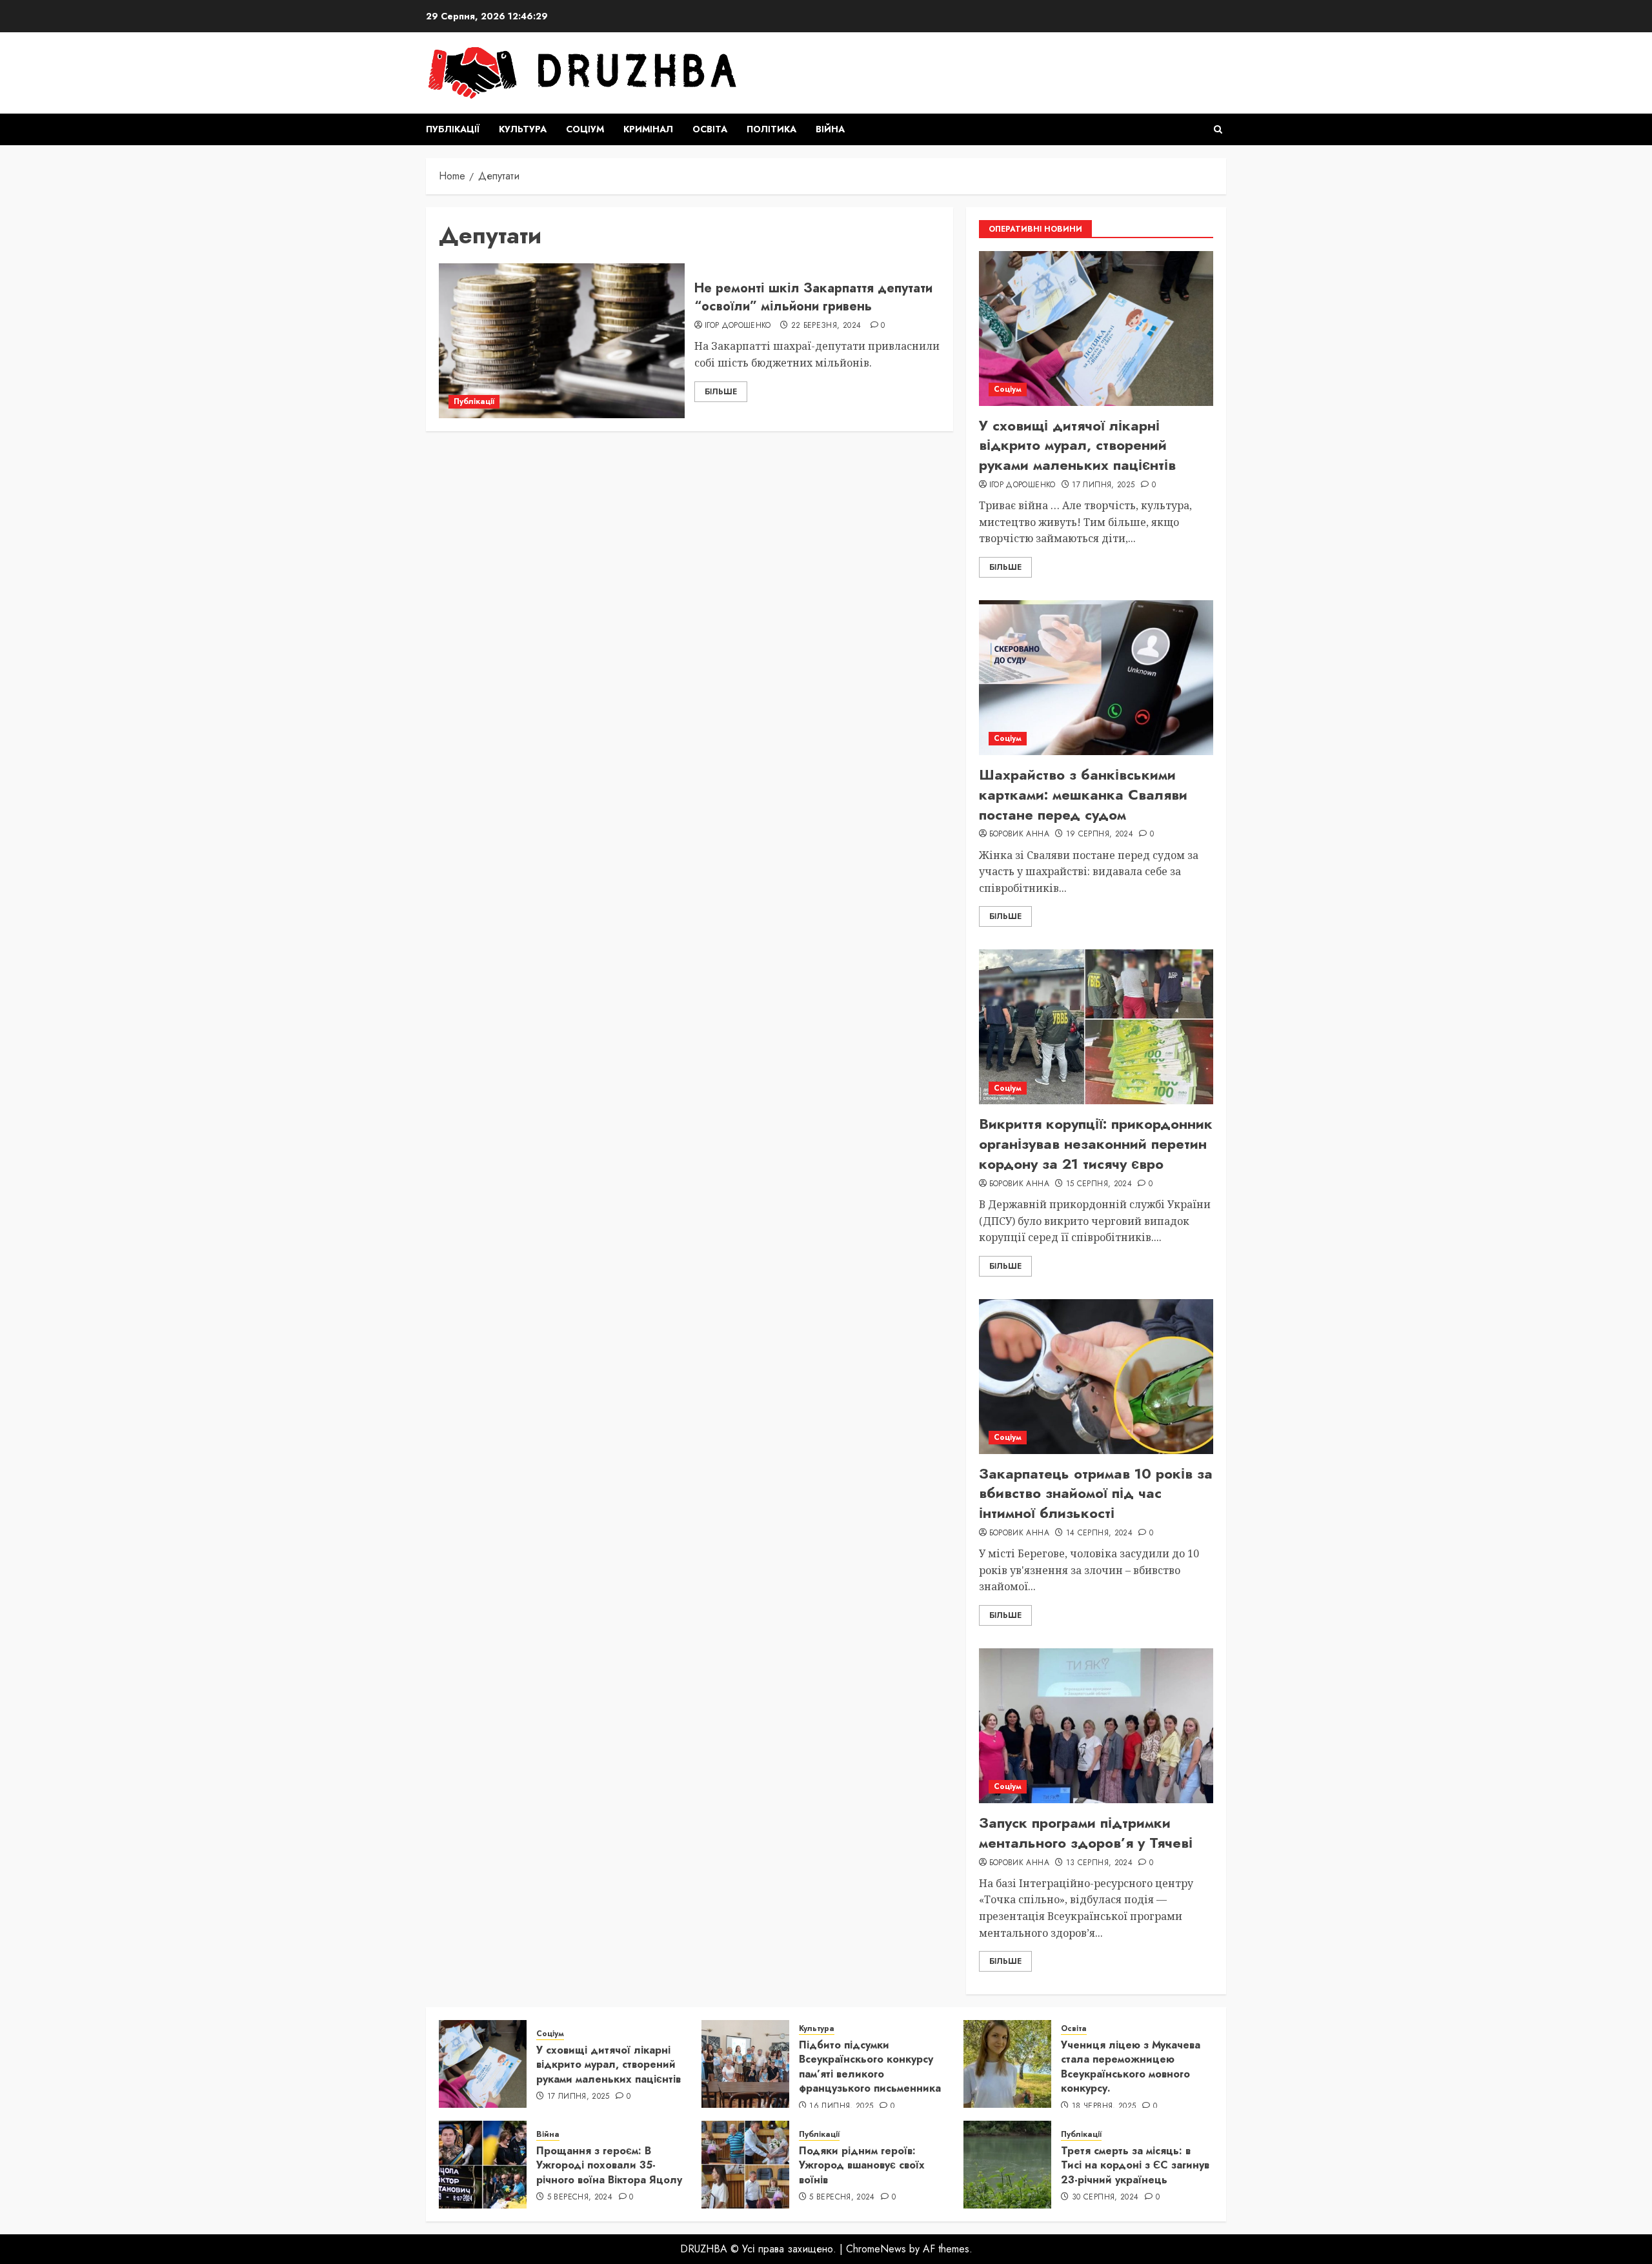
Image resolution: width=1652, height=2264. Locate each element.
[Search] (1218, 129)
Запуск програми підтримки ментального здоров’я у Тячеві (1086, 1833)
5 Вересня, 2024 (580, 2198)
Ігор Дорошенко (738, 326)
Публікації (453, 129)
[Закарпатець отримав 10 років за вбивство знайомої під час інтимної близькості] (1096, 1377)
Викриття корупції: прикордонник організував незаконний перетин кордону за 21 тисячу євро (1096, 1144)
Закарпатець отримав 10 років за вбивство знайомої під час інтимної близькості (1096, 1493)
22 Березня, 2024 (826, 326)
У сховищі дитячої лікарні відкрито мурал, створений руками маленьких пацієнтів (1077, 445)
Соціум (585, 129)
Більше (721, 392)
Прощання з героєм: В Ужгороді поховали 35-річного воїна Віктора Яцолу (609, 2165)
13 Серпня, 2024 (1099, 1863)
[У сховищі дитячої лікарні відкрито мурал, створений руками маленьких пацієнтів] (1096, 328)
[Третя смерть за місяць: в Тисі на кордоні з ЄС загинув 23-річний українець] (1007, 2165)
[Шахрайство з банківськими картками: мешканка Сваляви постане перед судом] (1096, 678)
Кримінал (648, 129)
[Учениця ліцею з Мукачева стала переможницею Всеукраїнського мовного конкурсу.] (1007, 2064)
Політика (771, 129)
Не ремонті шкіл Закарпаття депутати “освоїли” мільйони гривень (813, 297)
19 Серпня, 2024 (1100, 834)
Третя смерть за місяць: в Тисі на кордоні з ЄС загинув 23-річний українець (1135, 2165)
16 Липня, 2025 (841, 2107)
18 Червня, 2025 (1104, 2107)
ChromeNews (876, 2249)
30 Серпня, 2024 (1105, 2198)
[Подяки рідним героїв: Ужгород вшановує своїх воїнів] (745, 2165)
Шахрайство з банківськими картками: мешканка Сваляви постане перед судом (1083, 794)
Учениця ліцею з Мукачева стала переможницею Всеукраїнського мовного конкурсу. (1131, 2067)
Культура (523, 129)
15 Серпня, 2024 (1099, 1184)
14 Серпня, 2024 (1099, 1533)
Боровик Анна (1019, 834)
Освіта (710, 129)
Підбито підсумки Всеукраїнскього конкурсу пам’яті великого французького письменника (870, 2067)
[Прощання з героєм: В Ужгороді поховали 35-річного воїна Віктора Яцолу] (483, 2165)
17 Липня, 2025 (1103, 485)
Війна (830, 129)
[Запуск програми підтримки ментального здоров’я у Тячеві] (1096, 1726)
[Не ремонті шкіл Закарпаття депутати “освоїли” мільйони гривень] (562, 341)
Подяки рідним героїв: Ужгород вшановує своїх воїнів (862, 2165)
